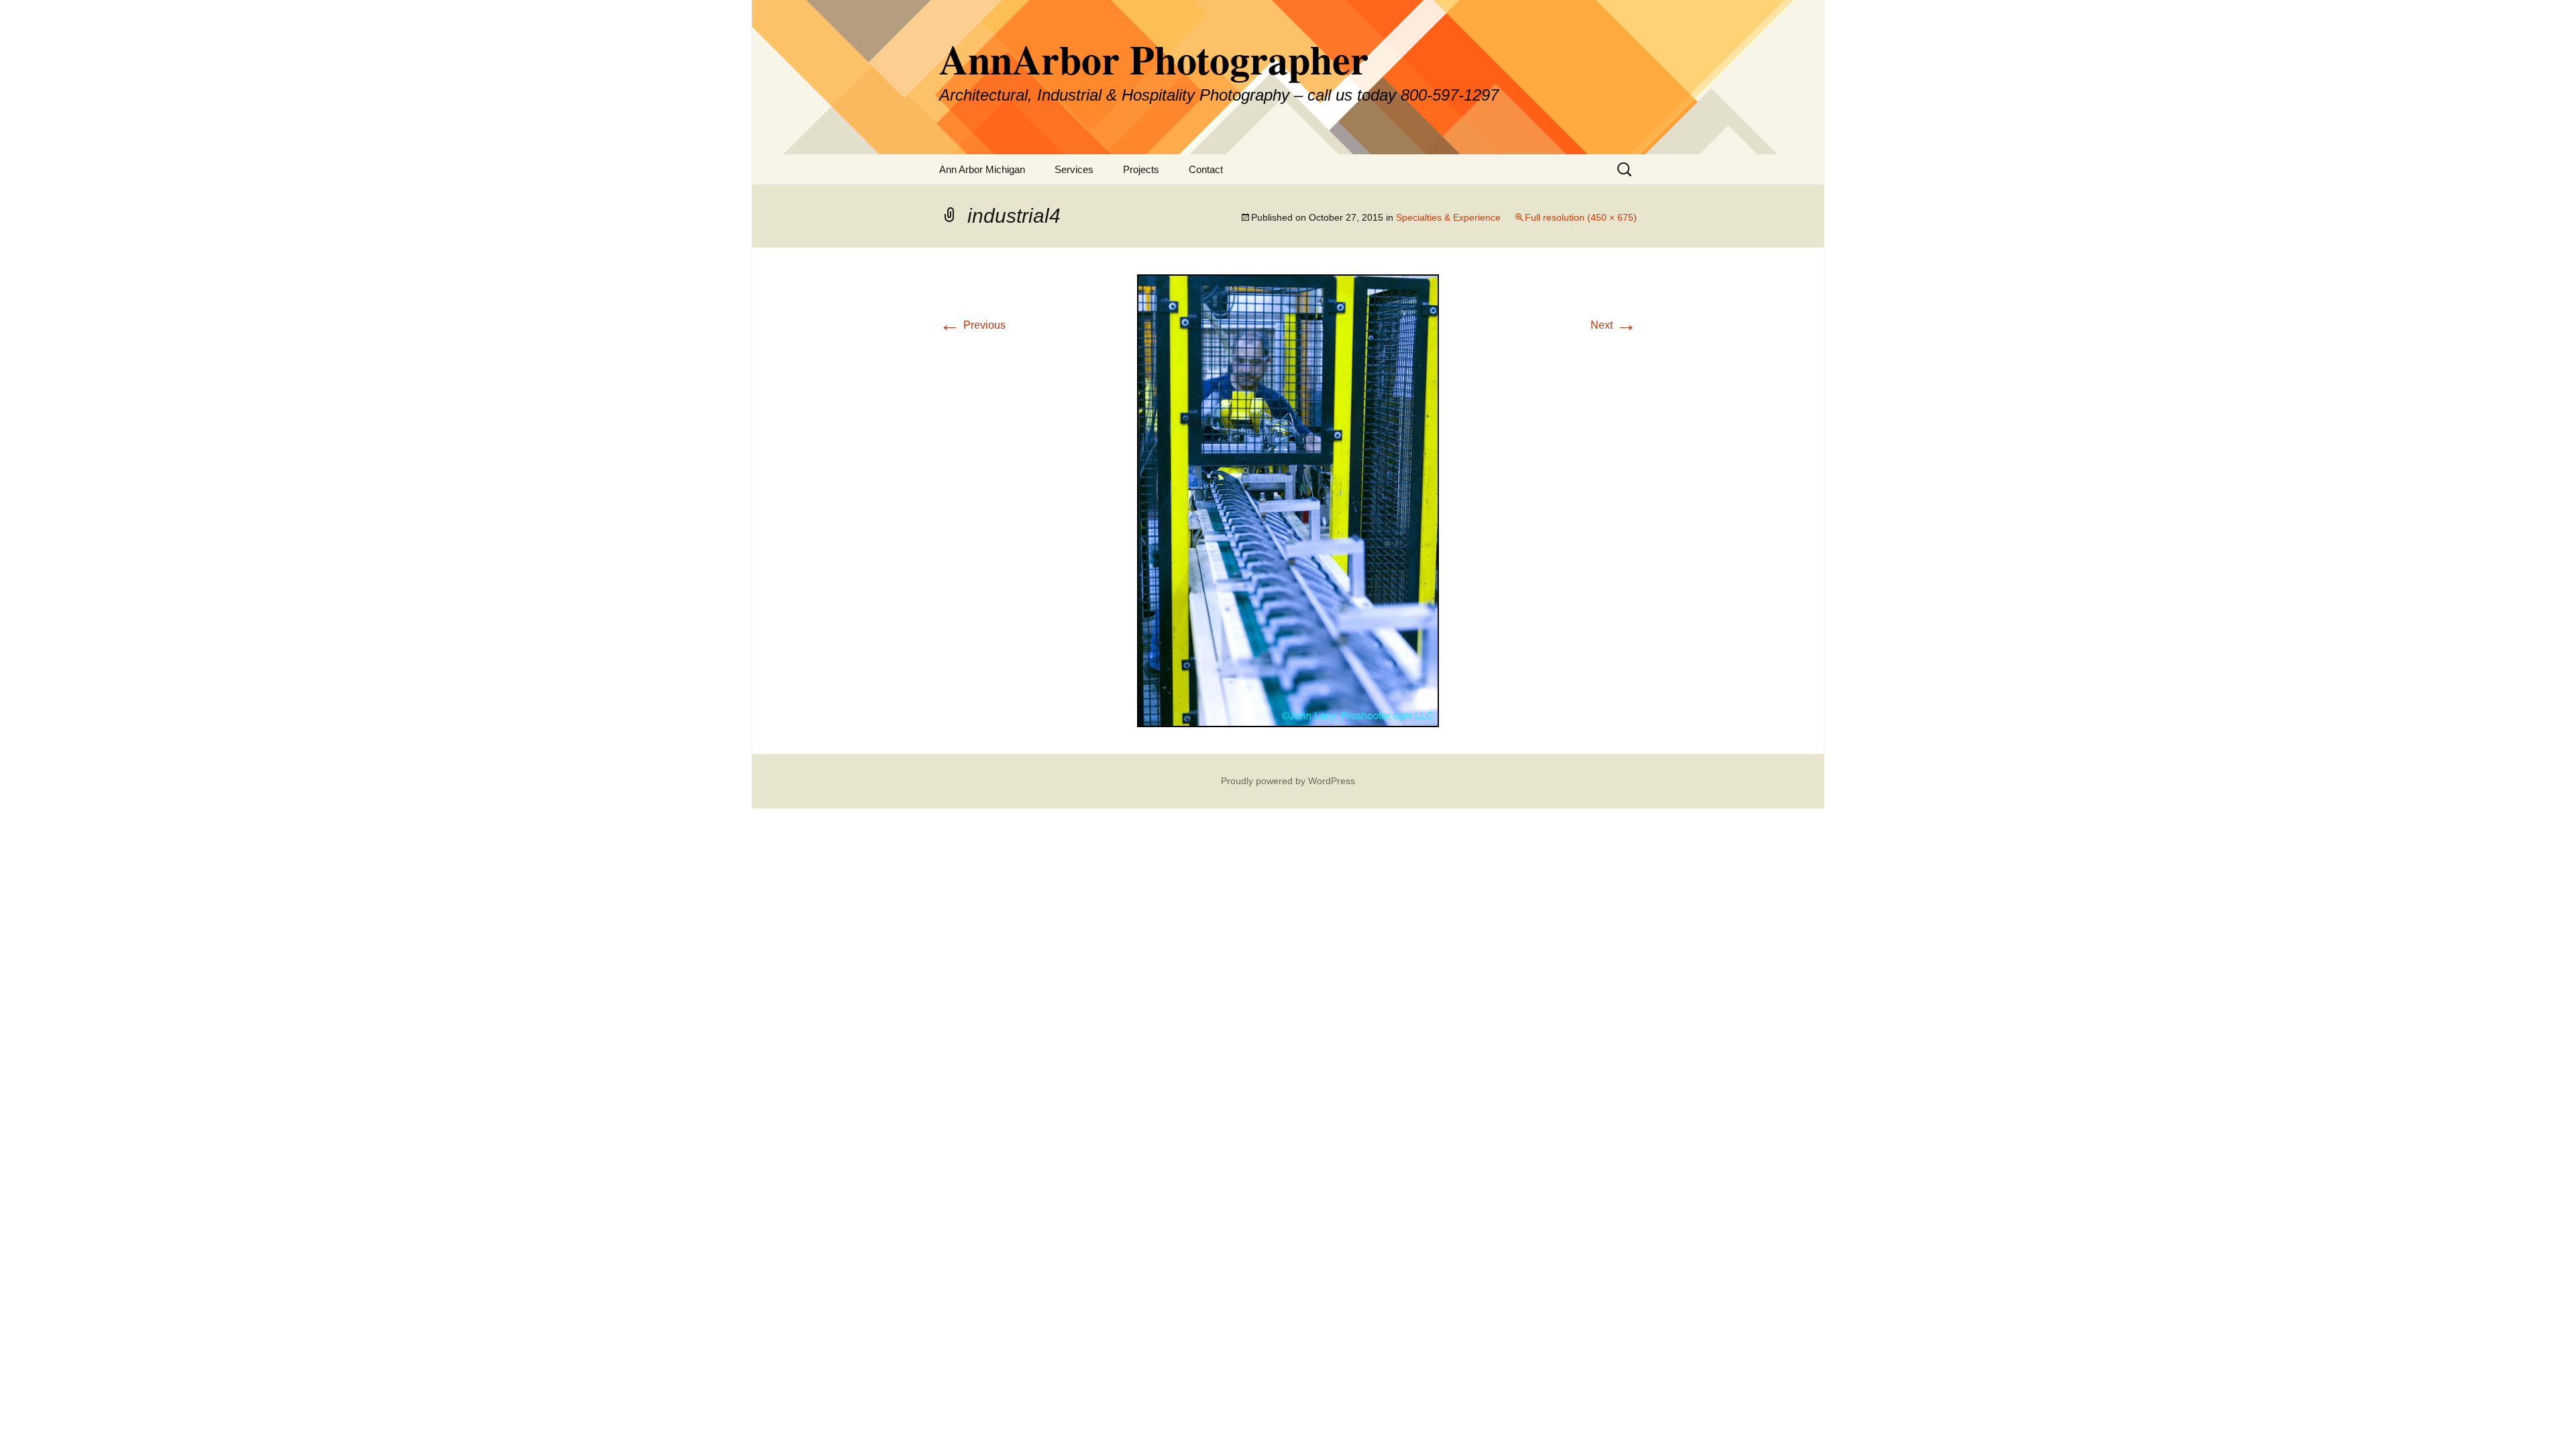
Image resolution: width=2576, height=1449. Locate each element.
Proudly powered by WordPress (1288, 781)
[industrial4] (1288, 500)
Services (1074, 169)
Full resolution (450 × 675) (1581, 217)
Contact (1206, 169)
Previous (972, 325)
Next (1614, 325)
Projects (1141, 169)
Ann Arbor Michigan (982, 169)
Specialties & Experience (1448, 217)
